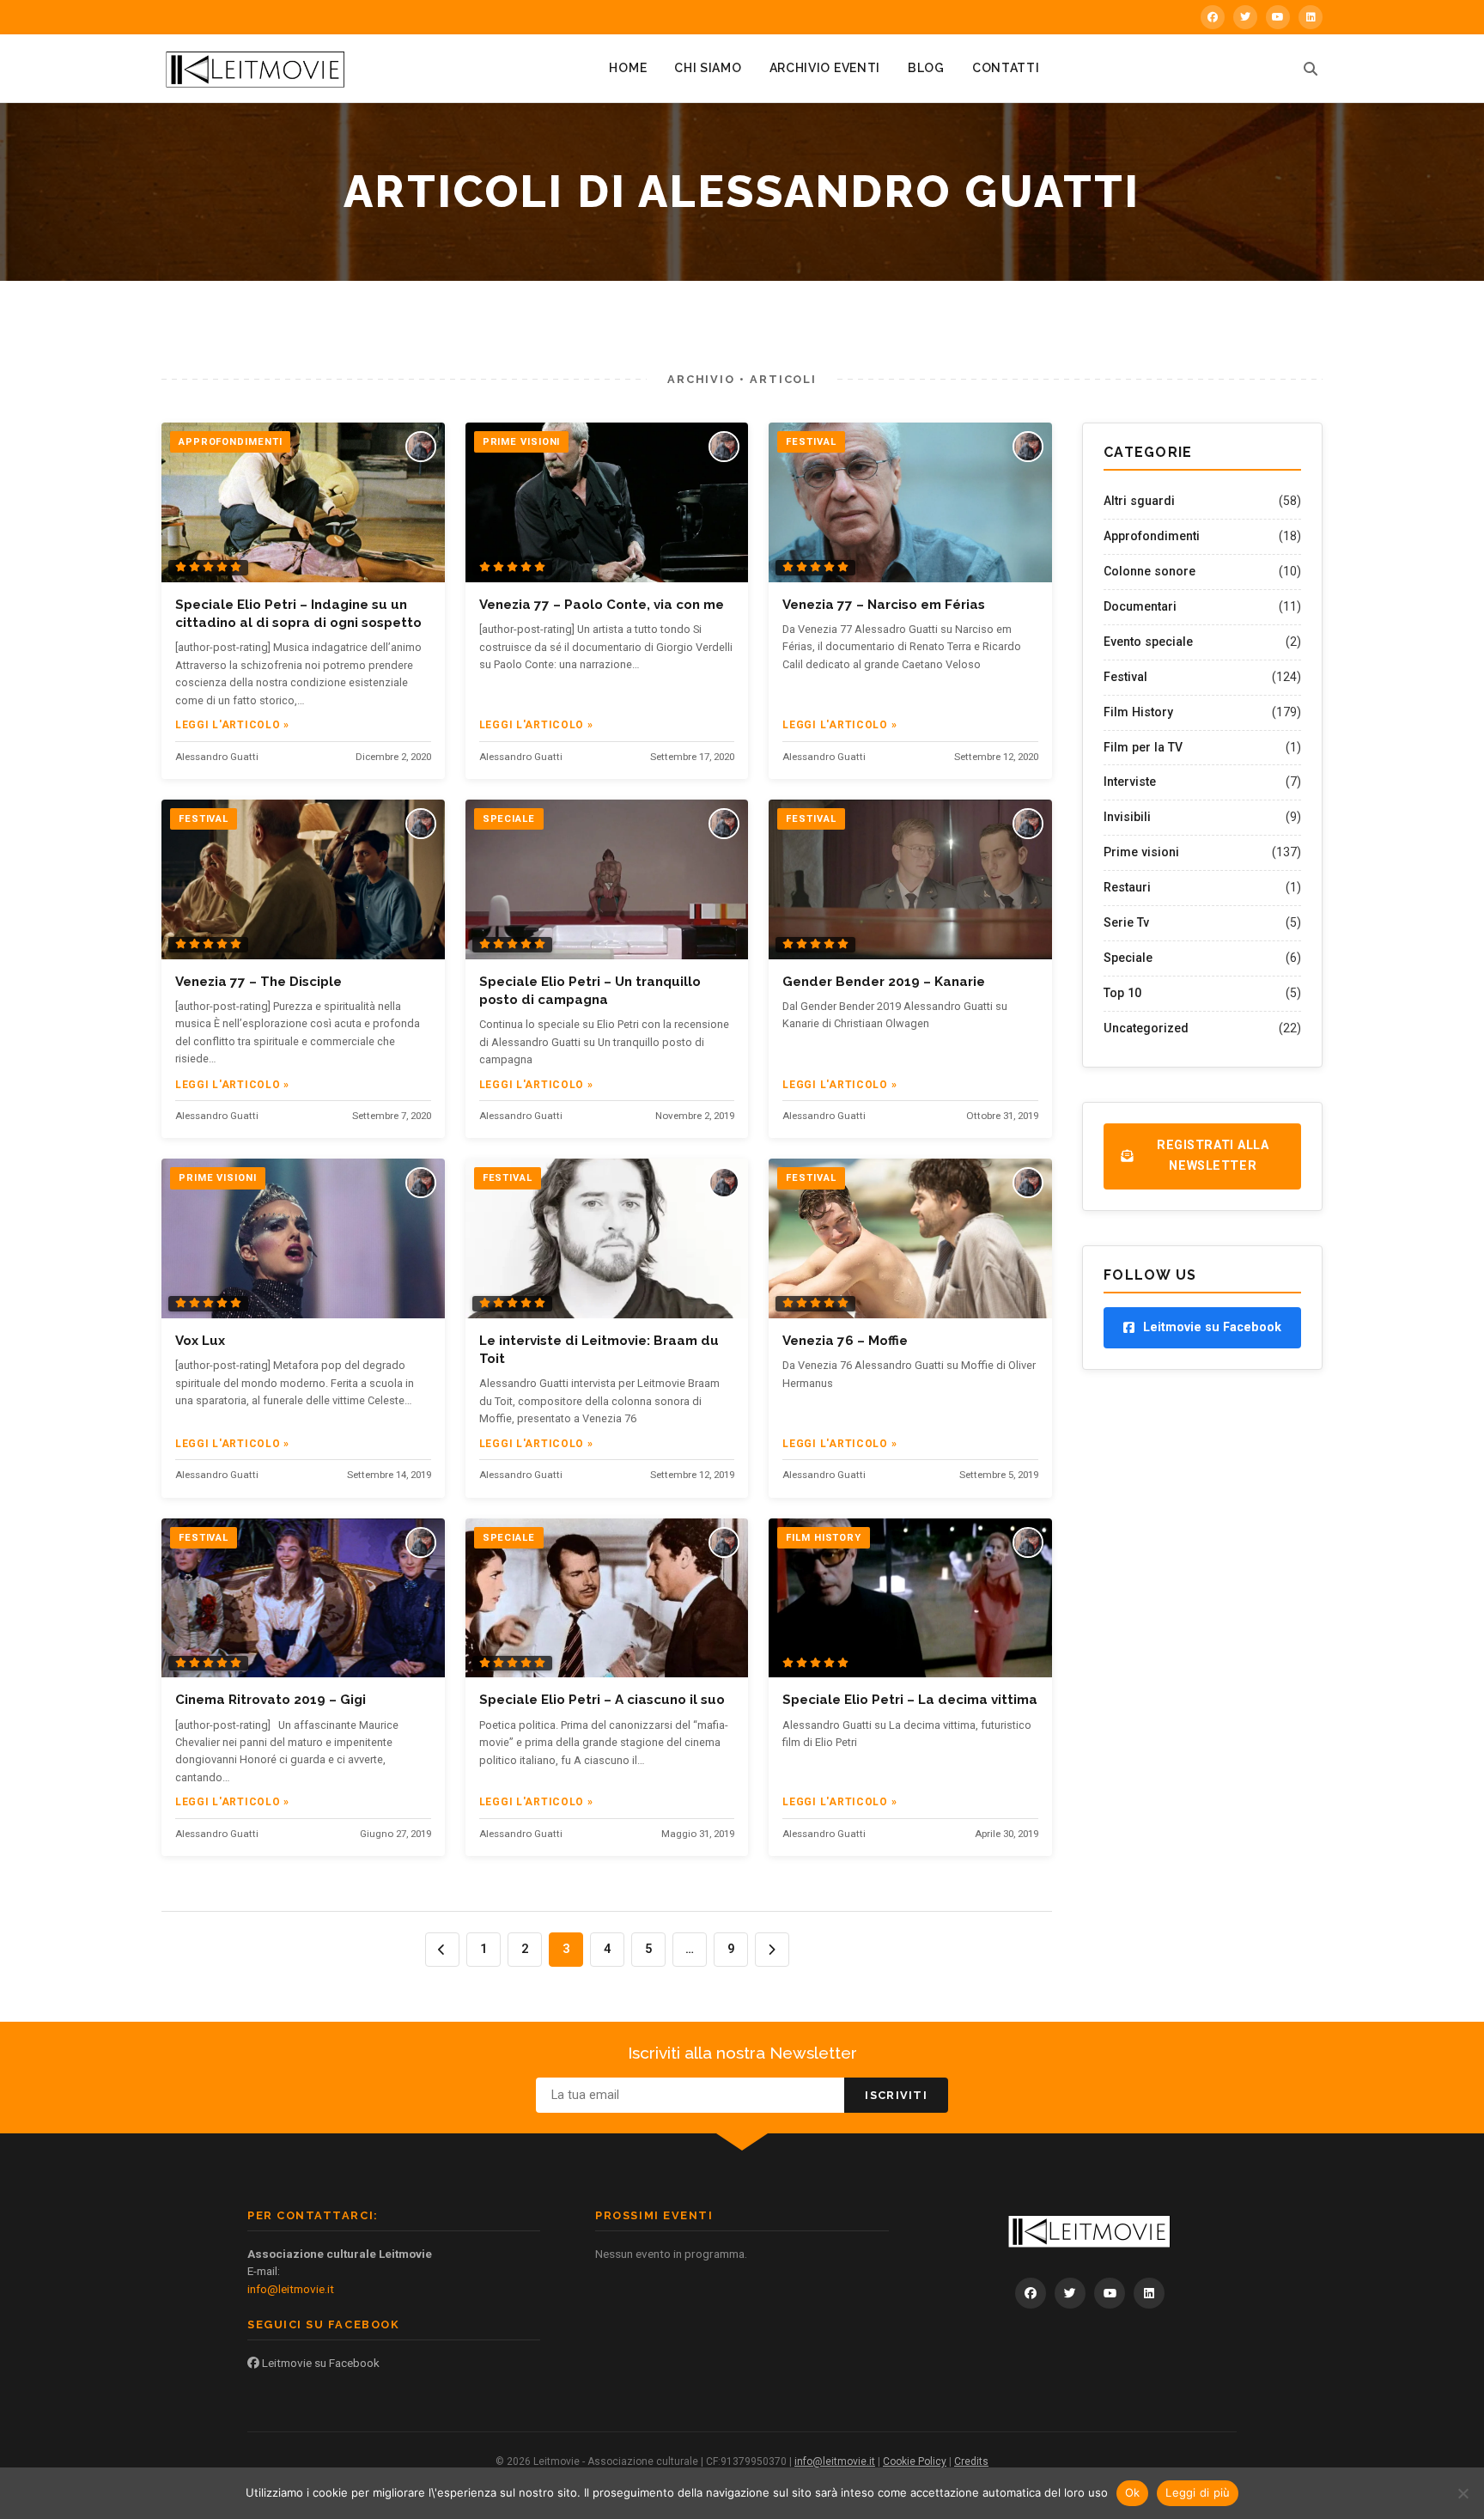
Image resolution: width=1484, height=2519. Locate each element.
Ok (1133, 2492)
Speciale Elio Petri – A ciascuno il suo (602, 1700)
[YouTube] (1278, 17)
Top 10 (1122, 993)
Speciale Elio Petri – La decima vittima (910, 1700)
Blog (926, 68)
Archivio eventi (825, 68)
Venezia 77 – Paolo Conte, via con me (602, 605)
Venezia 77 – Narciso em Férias (884, 605)
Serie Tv (1126, 922)
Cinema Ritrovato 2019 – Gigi (271, 1700)
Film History (1138, 712)
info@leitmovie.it (291, 2289)
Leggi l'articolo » (232, 725)
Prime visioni (1141, 852)
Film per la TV (1143, 747)
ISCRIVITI (896, 2095)
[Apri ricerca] (1311, 69)
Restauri (1127, 887)
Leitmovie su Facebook (319, 2363)
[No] (1463, 2493)
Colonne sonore (1149, 571)
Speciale (1128, 958)
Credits (971, 2461)
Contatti (1006, 68)
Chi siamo (708, 68)
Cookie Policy (915, 2461)
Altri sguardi (1139, 501)
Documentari (1140, 606)
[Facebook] (1213, 17)
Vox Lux (200, 1341)
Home (628, 68)
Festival (1125, 677)
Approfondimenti (1152, 536)
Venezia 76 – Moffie (845, 1341)
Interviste (1130, 782)
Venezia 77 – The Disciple (258, 982)
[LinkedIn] (1311, 17)
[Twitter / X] (1245, 17)
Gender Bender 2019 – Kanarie (884, 982)
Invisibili (1127, 817)
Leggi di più (1198, 2492)
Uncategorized (1146, 1028)
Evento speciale (1148, 642)
